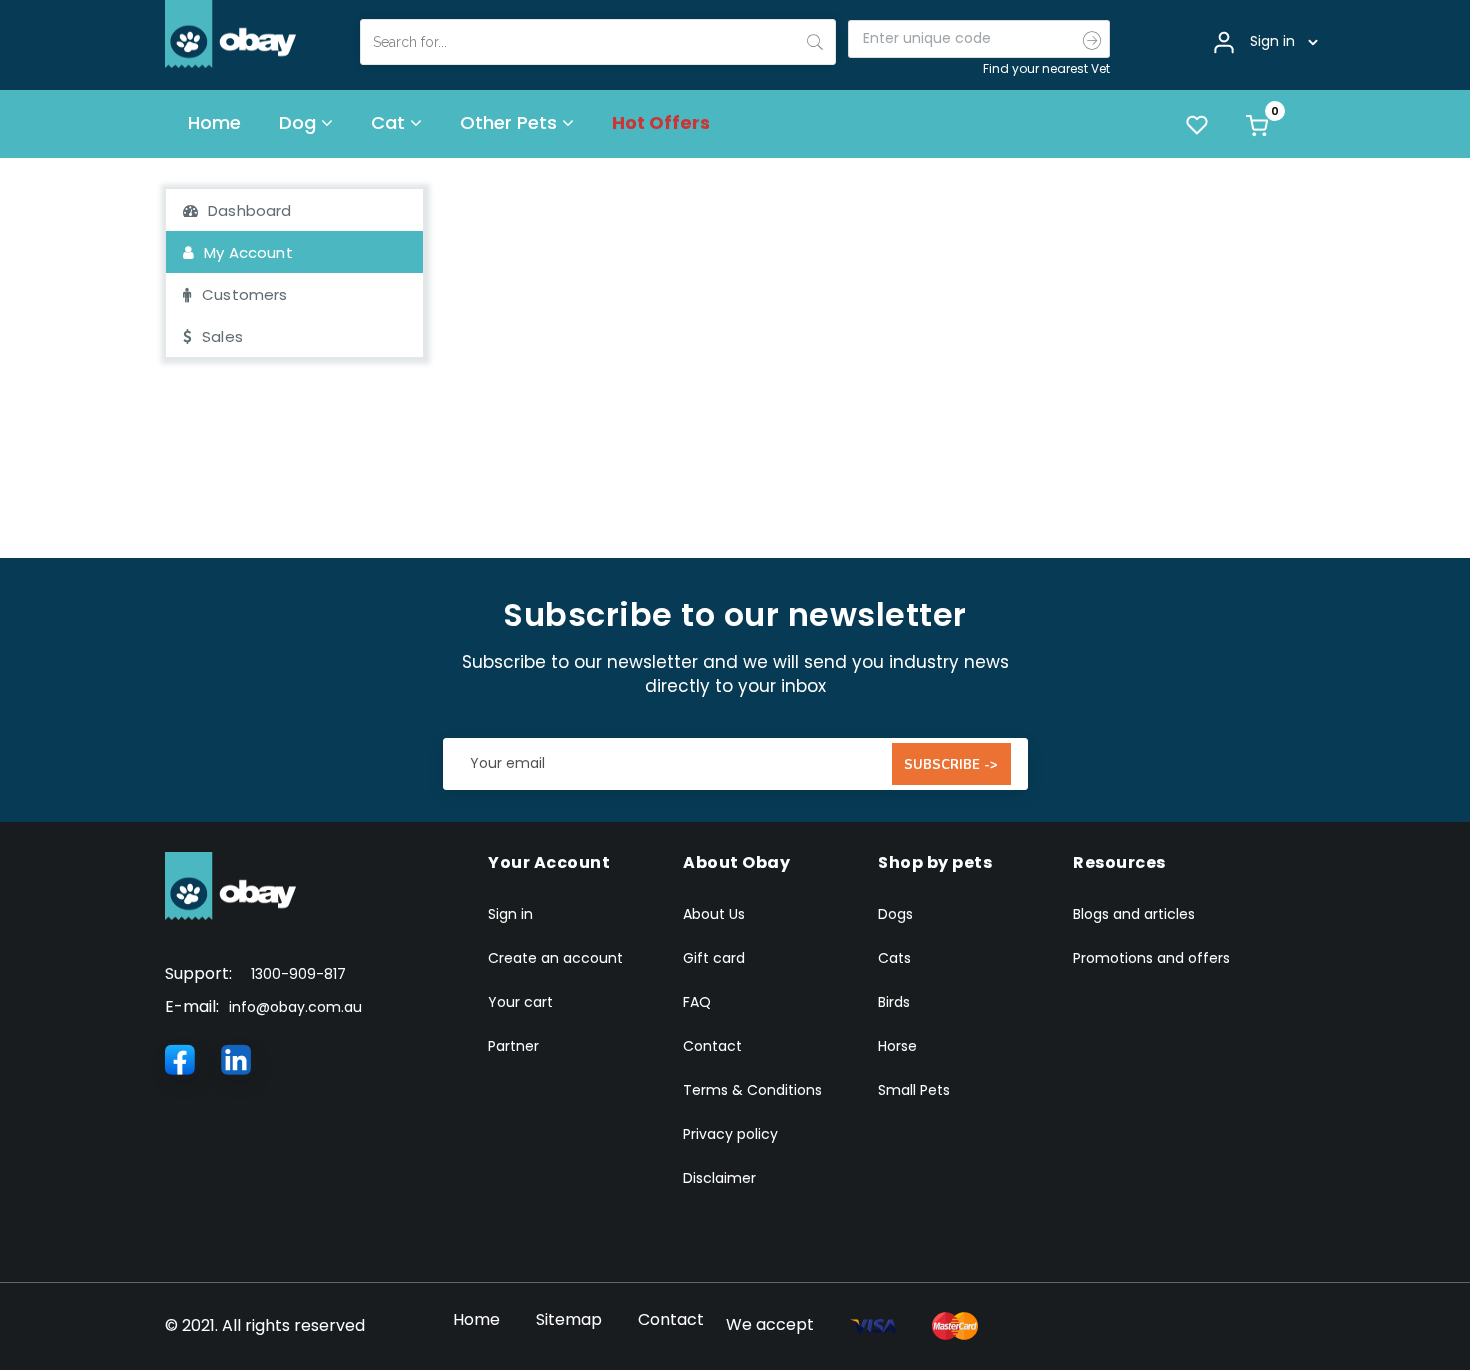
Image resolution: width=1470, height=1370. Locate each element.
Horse (897, 1046)
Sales (222, 336)
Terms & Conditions (752, 1090)
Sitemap (569, 1319)
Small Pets (914, 1090)
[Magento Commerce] (231, 33)
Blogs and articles (1134, 914)
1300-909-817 (298, 974)
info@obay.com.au (295, 1007)
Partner (513, 1046)
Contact (712, 1046)
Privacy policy (730, 1134)
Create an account (555, 958)
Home (476, 1319)
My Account (248, 252)
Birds (894, 1002)
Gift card (714, 958)
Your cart (520, 1002)
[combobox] (598, 42)
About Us (714, 914)
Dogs (895, 914)
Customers (244, 294)
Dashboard (249, 210)
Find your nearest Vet (1046, 68)
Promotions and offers (1151, 958)
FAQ (697, 1002)
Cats (894, 958)
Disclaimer (719, 1178)
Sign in (510, 914)
